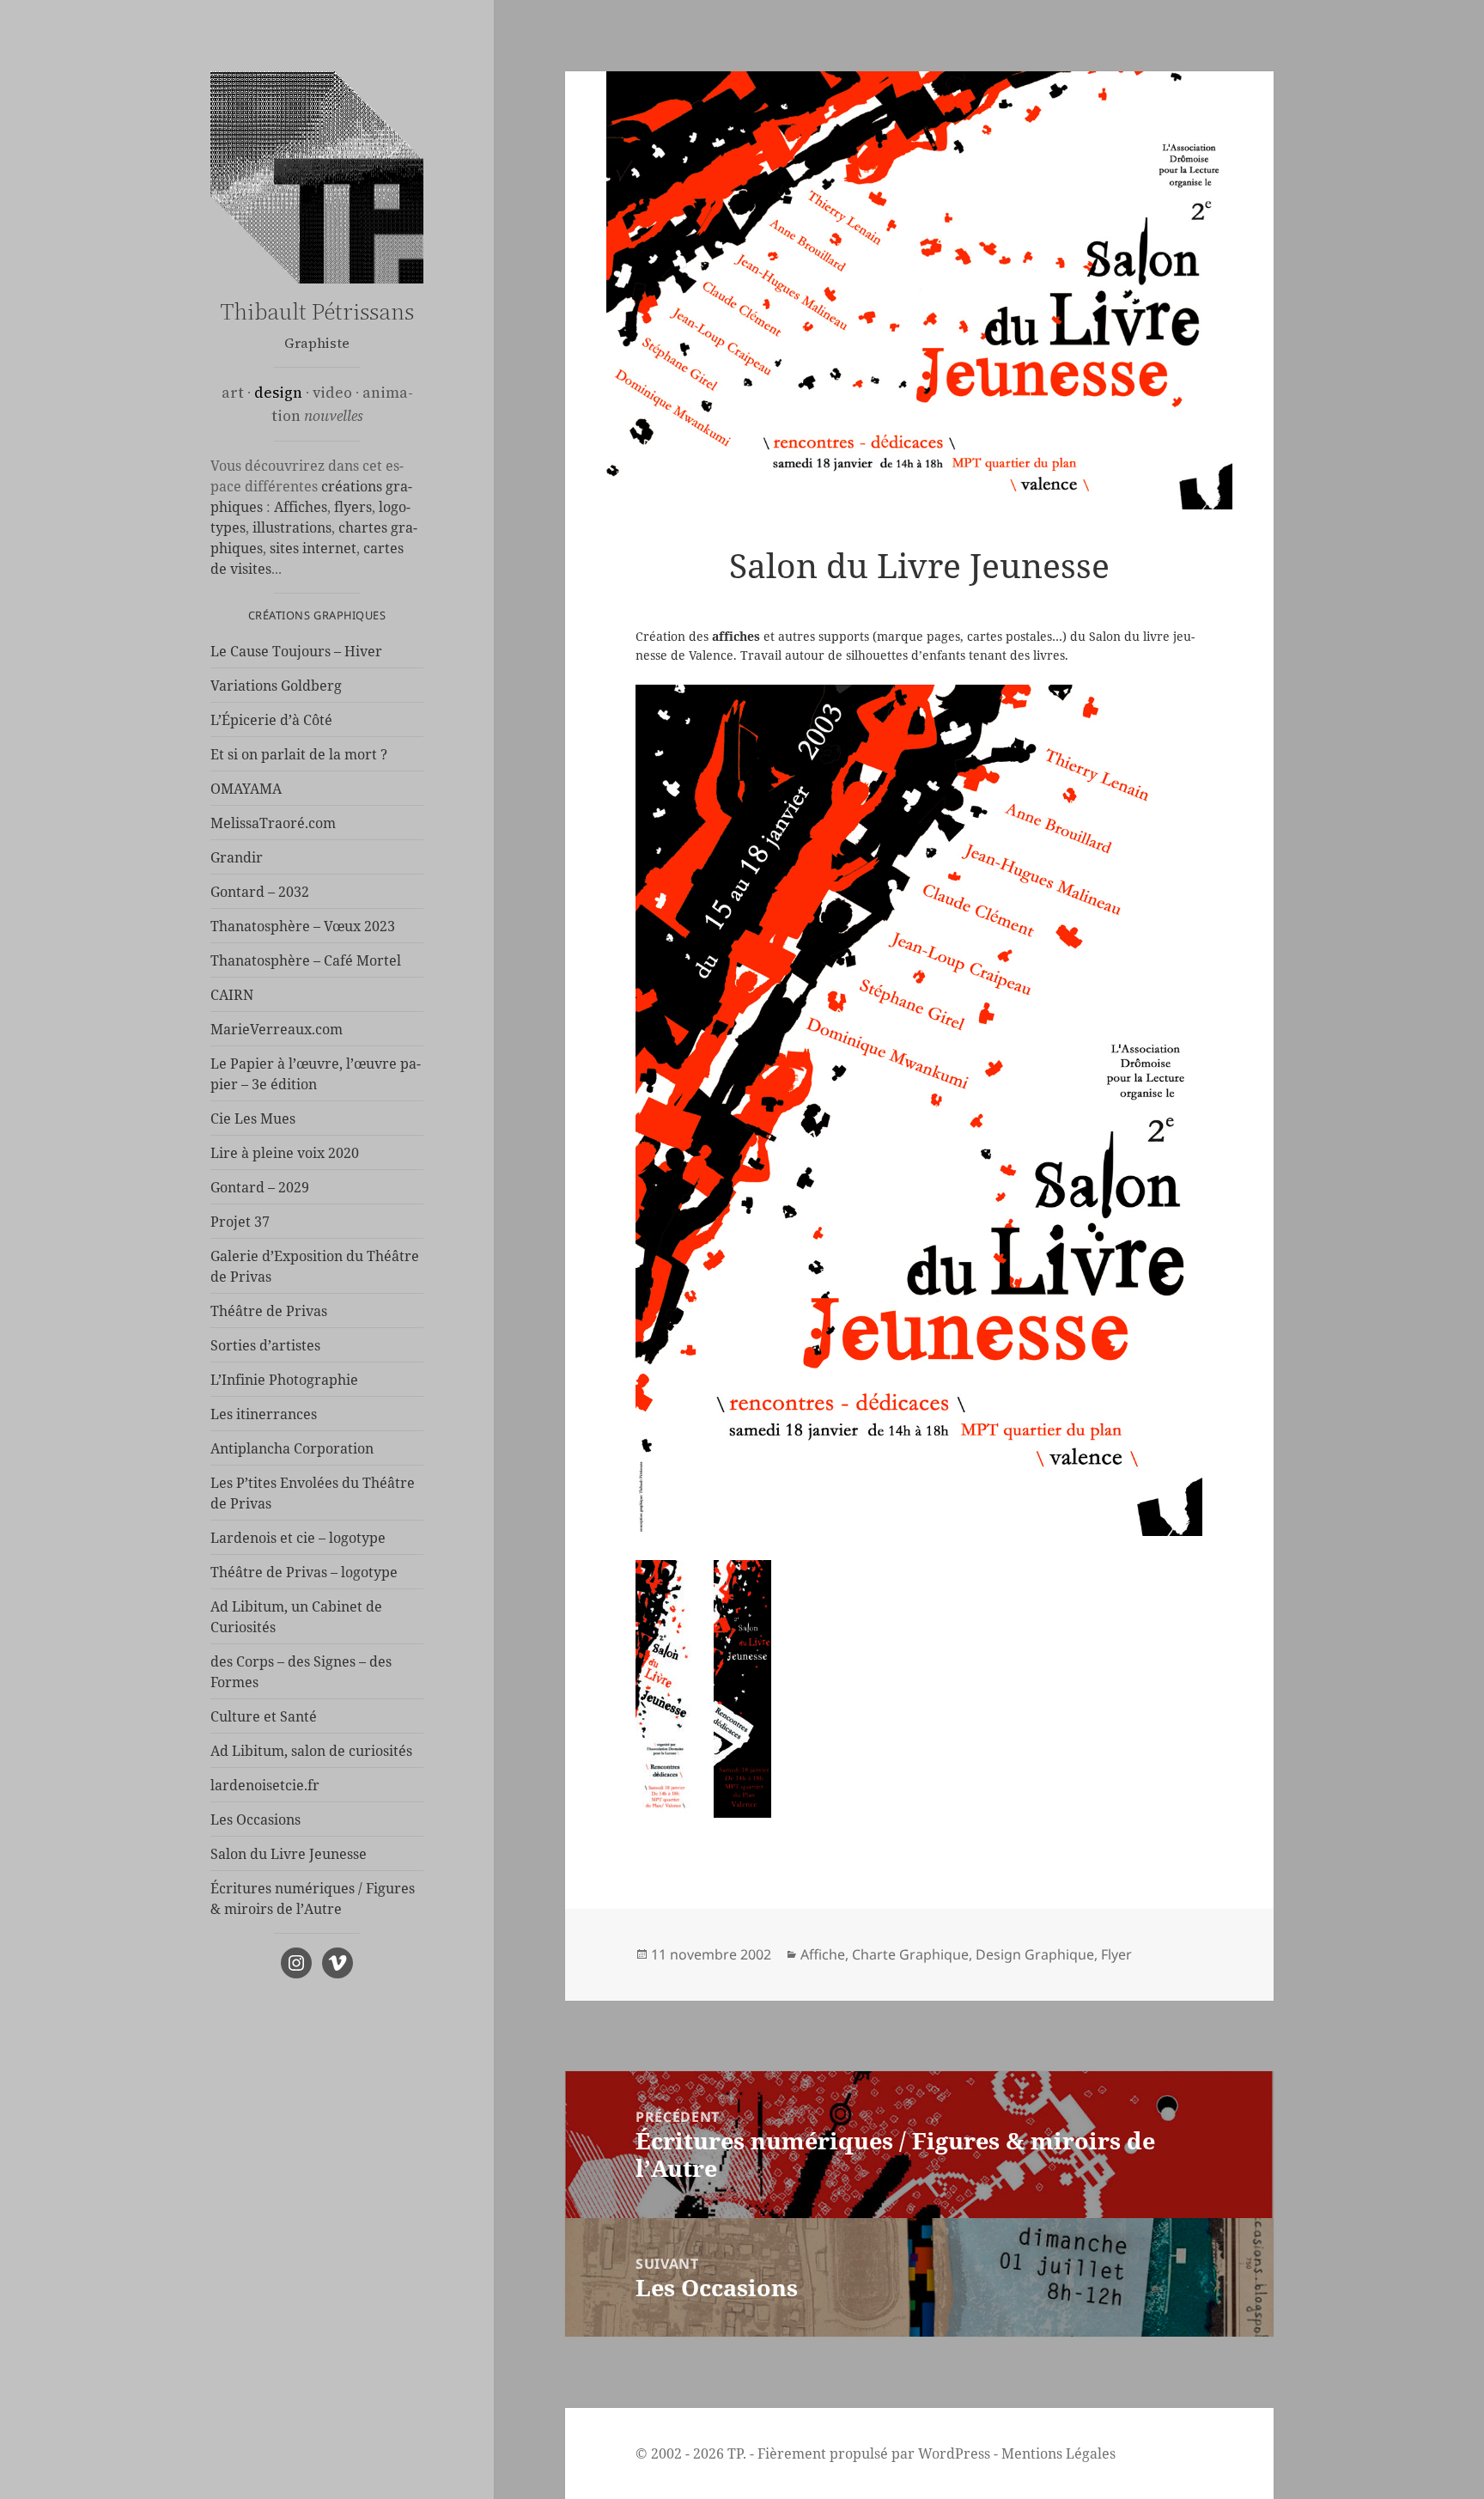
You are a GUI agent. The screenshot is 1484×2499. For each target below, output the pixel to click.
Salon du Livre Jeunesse (289, 1854)
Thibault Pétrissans (317, 311)
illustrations (292, 527)
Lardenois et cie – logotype (298, 1538)
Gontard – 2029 (260, 1187)
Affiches (301, 507)
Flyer (1116, 1954)
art (233, 393)
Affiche (823, 1954)
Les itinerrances (264, 1414)
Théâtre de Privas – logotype (304, 1572)
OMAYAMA (246, 789)
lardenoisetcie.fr (265, 1785)
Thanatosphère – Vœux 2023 (303, 926)
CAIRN (232, 995)
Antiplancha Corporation (292, 1448)
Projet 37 (240, 1222)
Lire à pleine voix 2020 (285, 1153)
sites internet (313, 548)
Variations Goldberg (276, 686)
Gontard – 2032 (260, 892)
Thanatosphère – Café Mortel (306, 960)
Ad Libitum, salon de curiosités (311, 1751)
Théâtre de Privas (269, 1311)
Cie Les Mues (253, 1118)
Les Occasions (255, 1819)
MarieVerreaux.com (277, 1029)
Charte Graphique (910, 1954)
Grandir (237, 857)
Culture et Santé (264, 1716)
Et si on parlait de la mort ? (299, 754)
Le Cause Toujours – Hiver (296, 651)
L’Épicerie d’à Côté (271, 720)
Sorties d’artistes (265, 1345)
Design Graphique (1035, 1954)
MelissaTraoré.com (273, 823)
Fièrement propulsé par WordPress (874, 2453)
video (332, 393)
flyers (353, 507)
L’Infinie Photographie (284, 1380)
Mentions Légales (1058, 2453)
